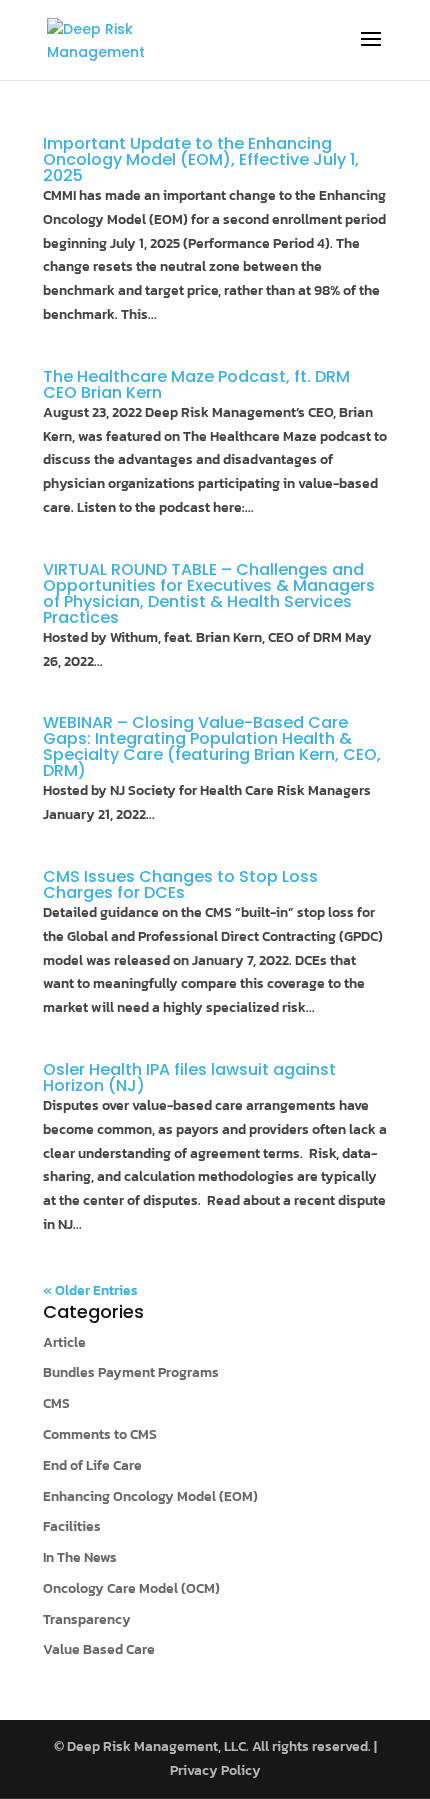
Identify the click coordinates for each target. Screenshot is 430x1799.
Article (64, 1342)
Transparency (87, 1619)
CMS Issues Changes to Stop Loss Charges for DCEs (180, 884)
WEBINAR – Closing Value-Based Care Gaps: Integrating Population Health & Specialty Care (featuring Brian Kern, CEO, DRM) (212, 746)
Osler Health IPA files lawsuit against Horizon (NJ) (189, 1077)
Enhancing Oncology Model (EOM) (150, 1496)
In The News (80, 1557)
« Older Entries (90, 1290)
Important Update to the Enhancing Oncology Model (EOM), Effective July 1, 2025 (201, 159)
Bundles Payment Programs (131, 1372)
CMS (56, 1403)
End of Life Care (92, 1465)
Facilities (72, 1526)
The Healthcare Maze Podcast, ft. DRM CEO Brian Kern (196, 384)
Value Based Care (99, 1649)
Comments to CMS (100, 1434)
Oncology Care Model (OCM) (131, 1588)
